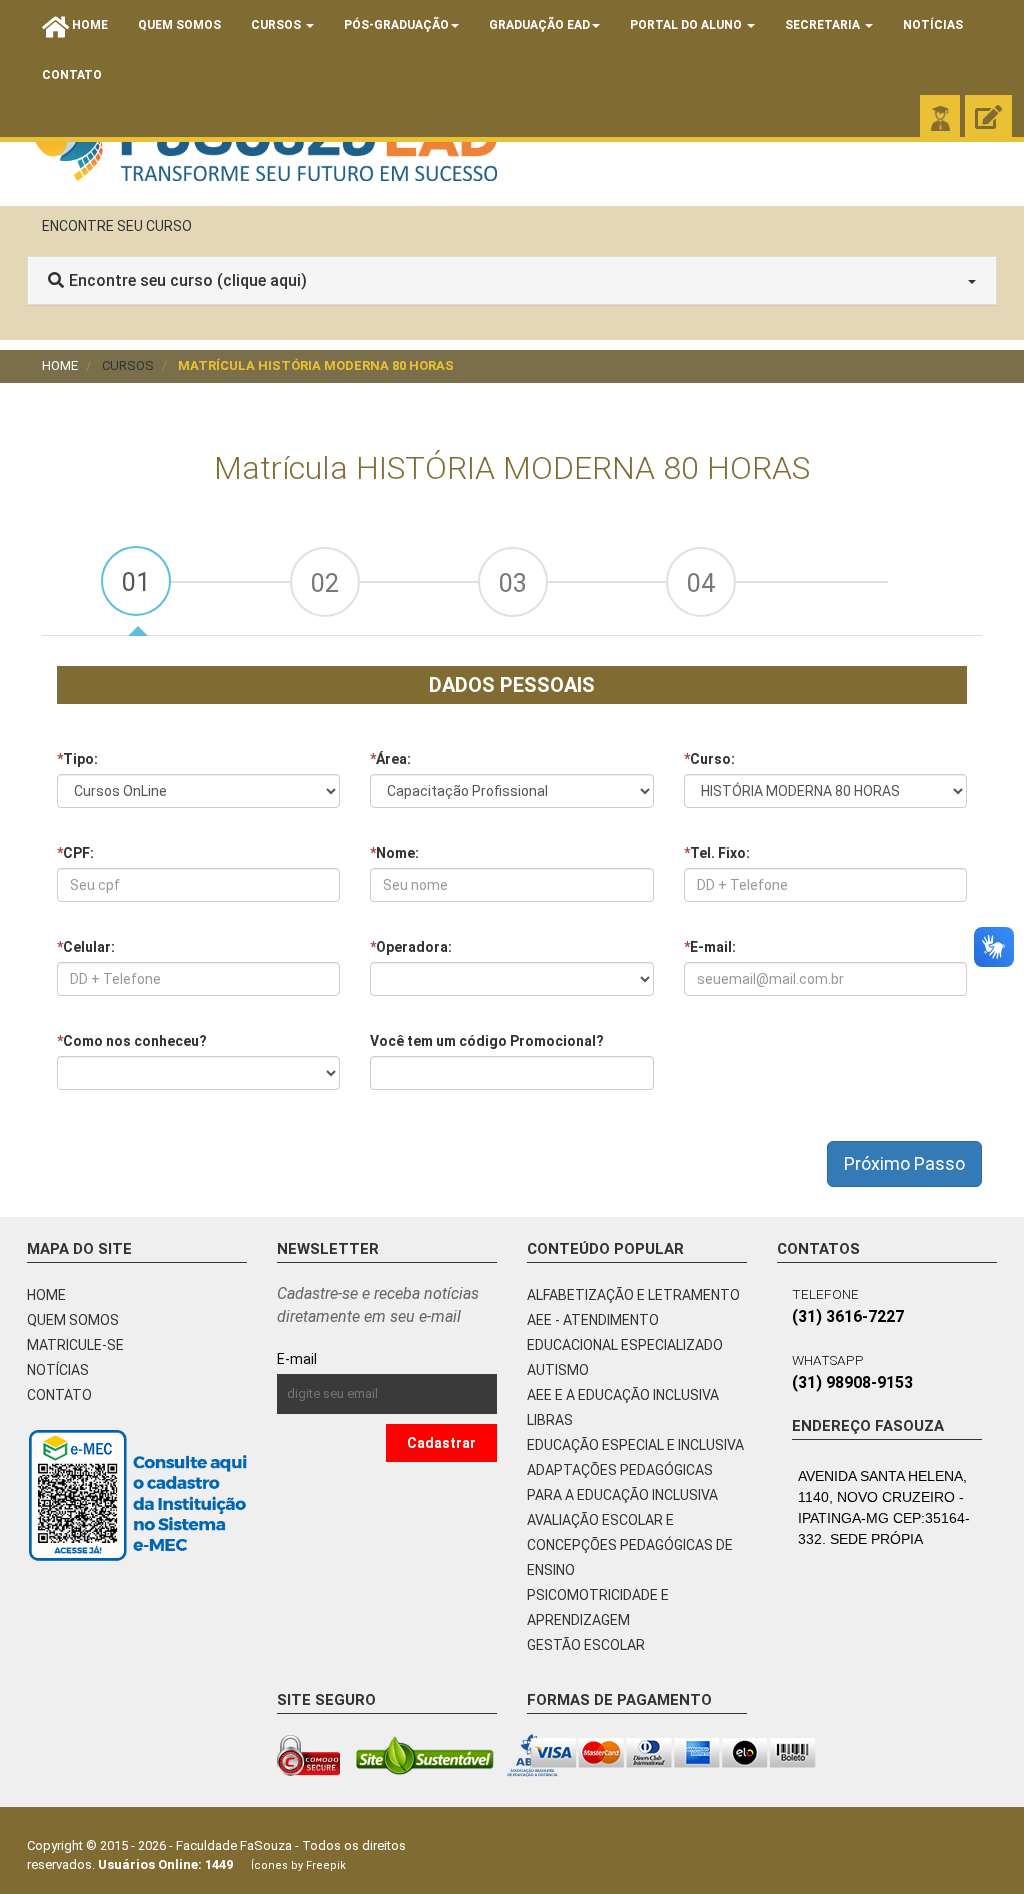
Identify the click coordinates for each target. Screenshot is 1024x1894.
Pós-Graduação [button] (396, 25)
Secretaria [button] (824, 25)
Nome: (394, 853)
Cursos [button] (277, 25)
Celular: (86, 947)
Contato (72, 75)
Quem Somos (179, 25)
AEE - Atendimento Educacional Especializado (625, 1332)
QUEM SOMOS (73, 1320)
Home (60, 365)
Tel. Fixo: (717, 853)
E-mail (342, 1359)
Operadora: (411, 947)
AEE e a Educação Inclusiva (623, 1395)
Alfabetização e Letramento (633, 1295)
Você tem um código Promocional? (487, 1041)
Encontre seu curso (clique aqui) (188, 280)
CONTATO (59, 1395)
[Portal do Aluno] (940, 118)
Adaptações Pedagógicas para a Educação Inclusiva (622, 1482)
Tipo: (77, 759)
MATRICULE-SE (75, 1345)
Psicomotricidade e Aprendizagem (598, 1607)
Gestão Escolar (586, 1645)
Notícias (933, 25)
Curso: (709, 759)
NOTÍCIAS (58, 1370)
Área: (390, 759)
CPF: (75, 853)
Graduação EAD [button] (539, 25)
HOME (46, 1295)
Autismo (558, 1370)
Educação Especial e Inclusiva (635, 1445)
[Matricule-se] (988, 118)
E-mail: (710, 947)
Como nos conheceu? (132, 1041)
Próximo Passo (904, 1163)
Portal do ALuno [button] (687, 25)
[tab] (136, 581)
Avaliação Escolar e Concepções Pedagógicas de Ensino (630, 1545)
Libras (550, 1420)
